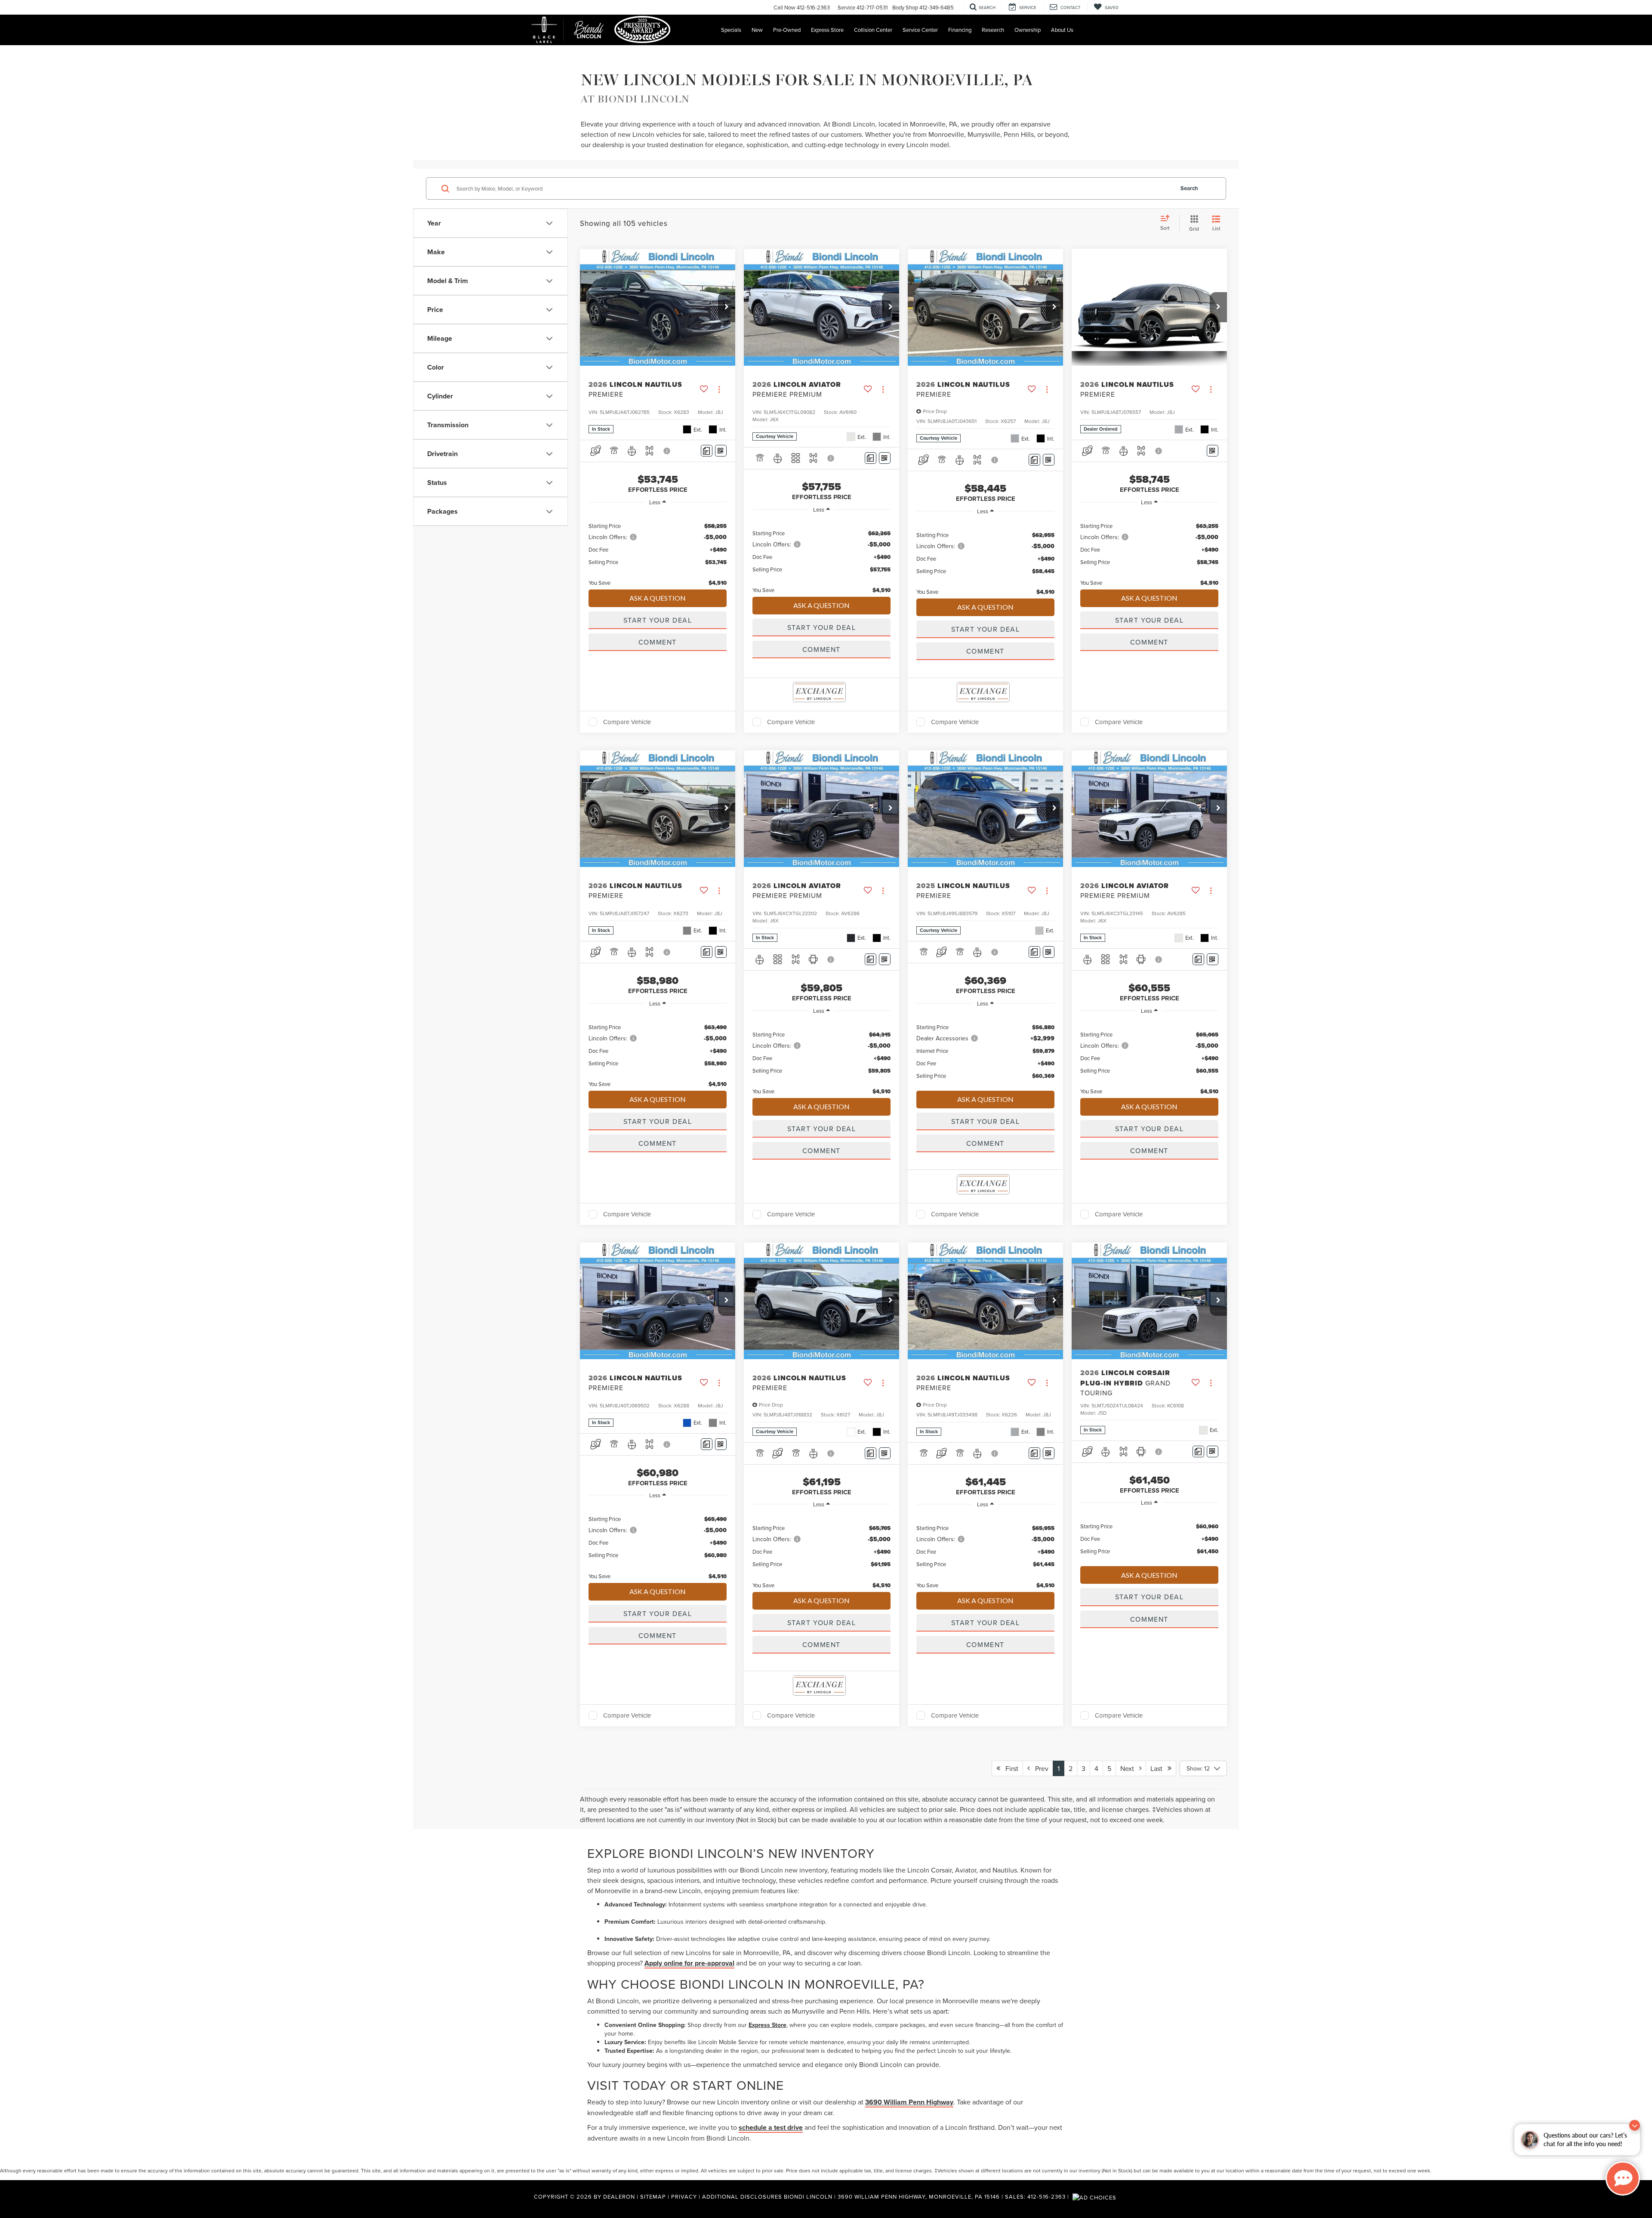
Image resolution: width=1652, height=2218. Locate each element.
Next (1130, 1768)
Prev (1039, 1768)
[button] (727, 307)
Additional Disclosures (743, 2196)
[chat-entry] (1623, 2178)
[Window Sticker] (721, 451)
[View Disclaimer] (667, 451)
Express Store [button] (827, 30)
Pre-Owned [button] (787, 30)
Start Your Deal (658, 620)
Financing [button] (960, 30)
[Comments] (707, 451)
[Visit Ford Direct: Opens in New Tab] (1096, 2196)
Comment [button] (658, 642)
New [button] (757, 30)
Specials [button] (731, 30)
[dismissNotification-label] (1635, 2125)
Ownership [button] (1028, 30)
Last (1159, 1768)
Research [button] (993, 30)
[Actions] (719, 389)
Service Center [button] (920, 30)
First (1009, 1768)
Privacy (684, 2196)
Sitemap (653, 2196)
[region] (658, 550)
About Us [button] (1062, 30)
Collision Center (873, 30)
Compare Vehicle (627, 722)
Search (1189, 188)
